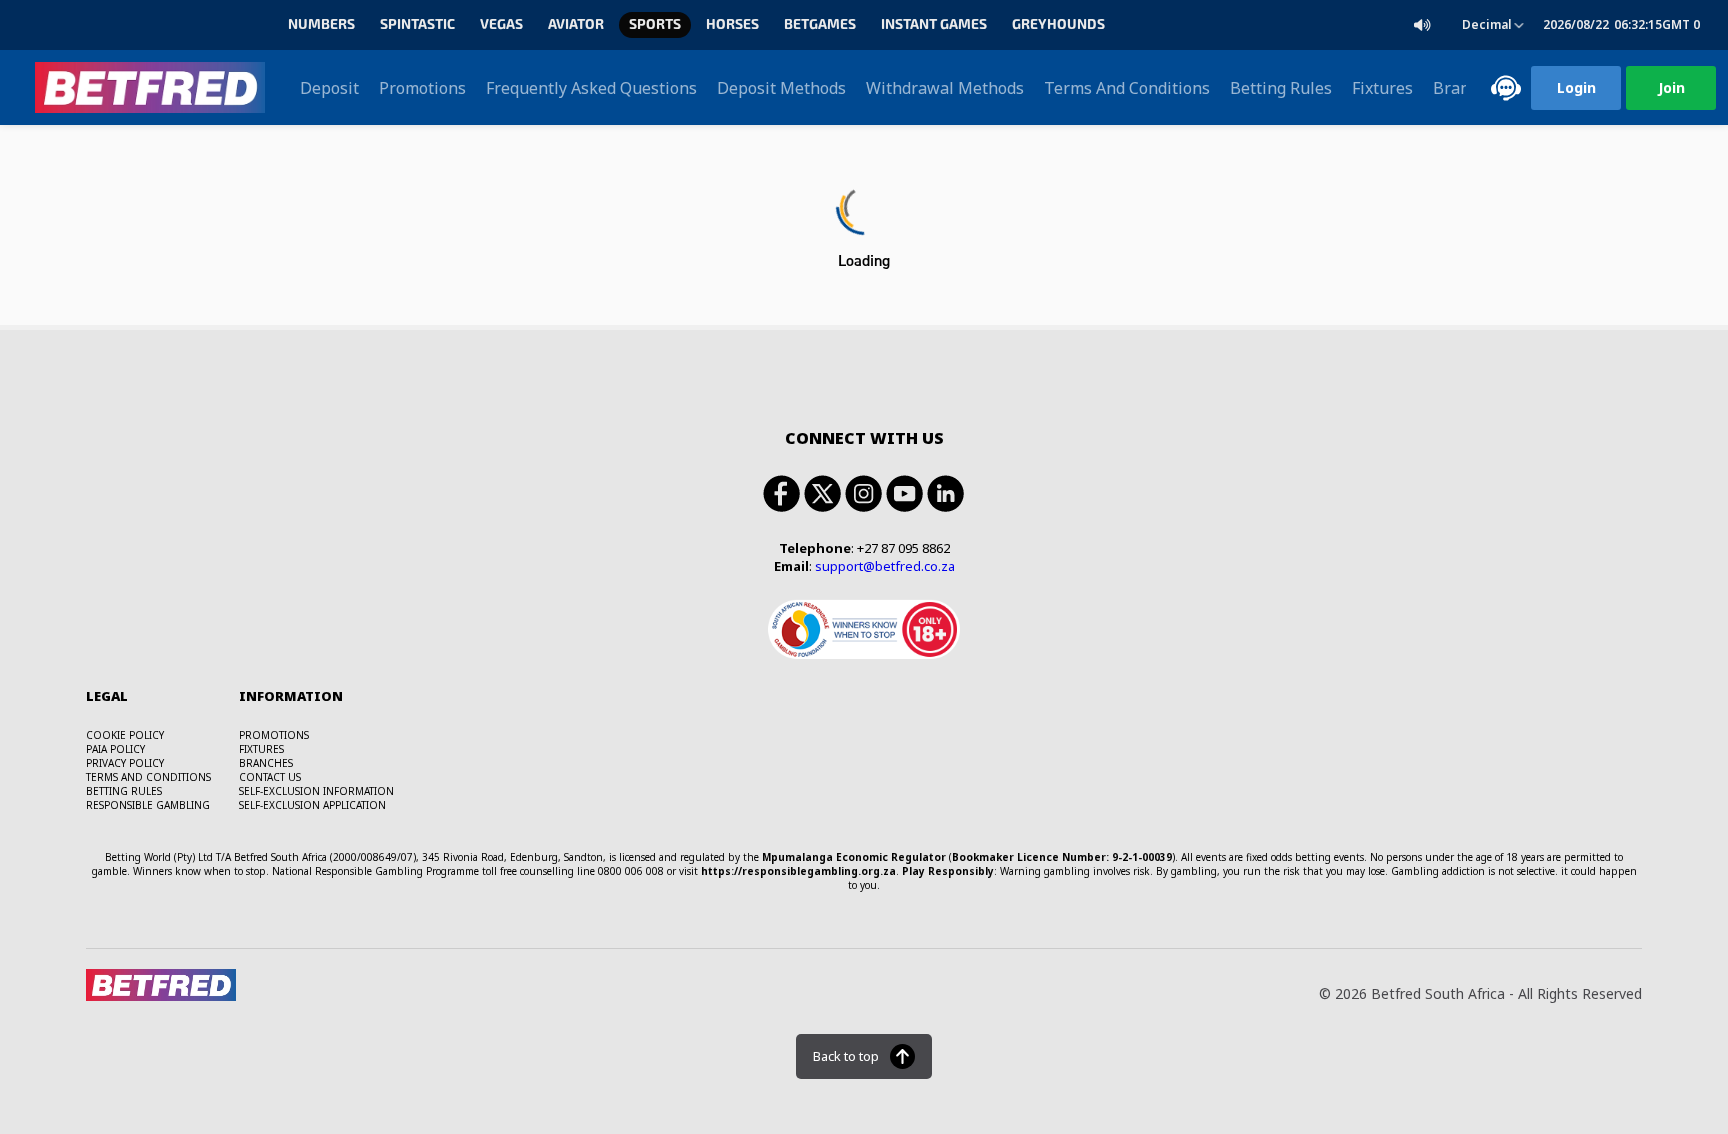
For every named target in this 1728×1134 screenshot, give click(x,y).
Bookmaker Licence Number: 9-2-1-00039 (1062, 857)
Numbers (321, 24)
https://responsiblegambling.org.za (798, 871)
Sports (655, 24)
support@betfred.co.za (885, 566)
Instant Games (934, 24)
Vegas (501, 24)
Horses (732, 24)
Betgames (820, 24)
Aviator (576, 24)
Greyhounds (1058, 24)
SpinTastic (417, 24)
